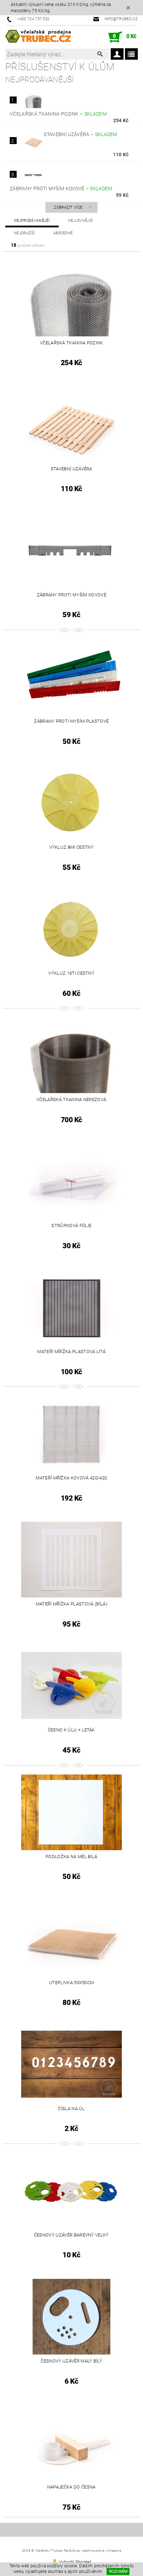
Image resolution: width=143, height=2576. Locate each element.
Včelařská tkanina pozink (58, 114)
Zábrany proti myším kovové (61, 188)
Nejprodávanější (32, 221)
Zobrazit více (68, 207)
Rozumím (118, 2571)
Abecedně (63, 233)
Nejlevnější (81, 221)
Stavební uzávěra (80, 134)
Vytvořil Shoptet (75, 2562)
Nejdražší (24, 233)
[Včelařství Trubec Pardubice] (38, 37)
